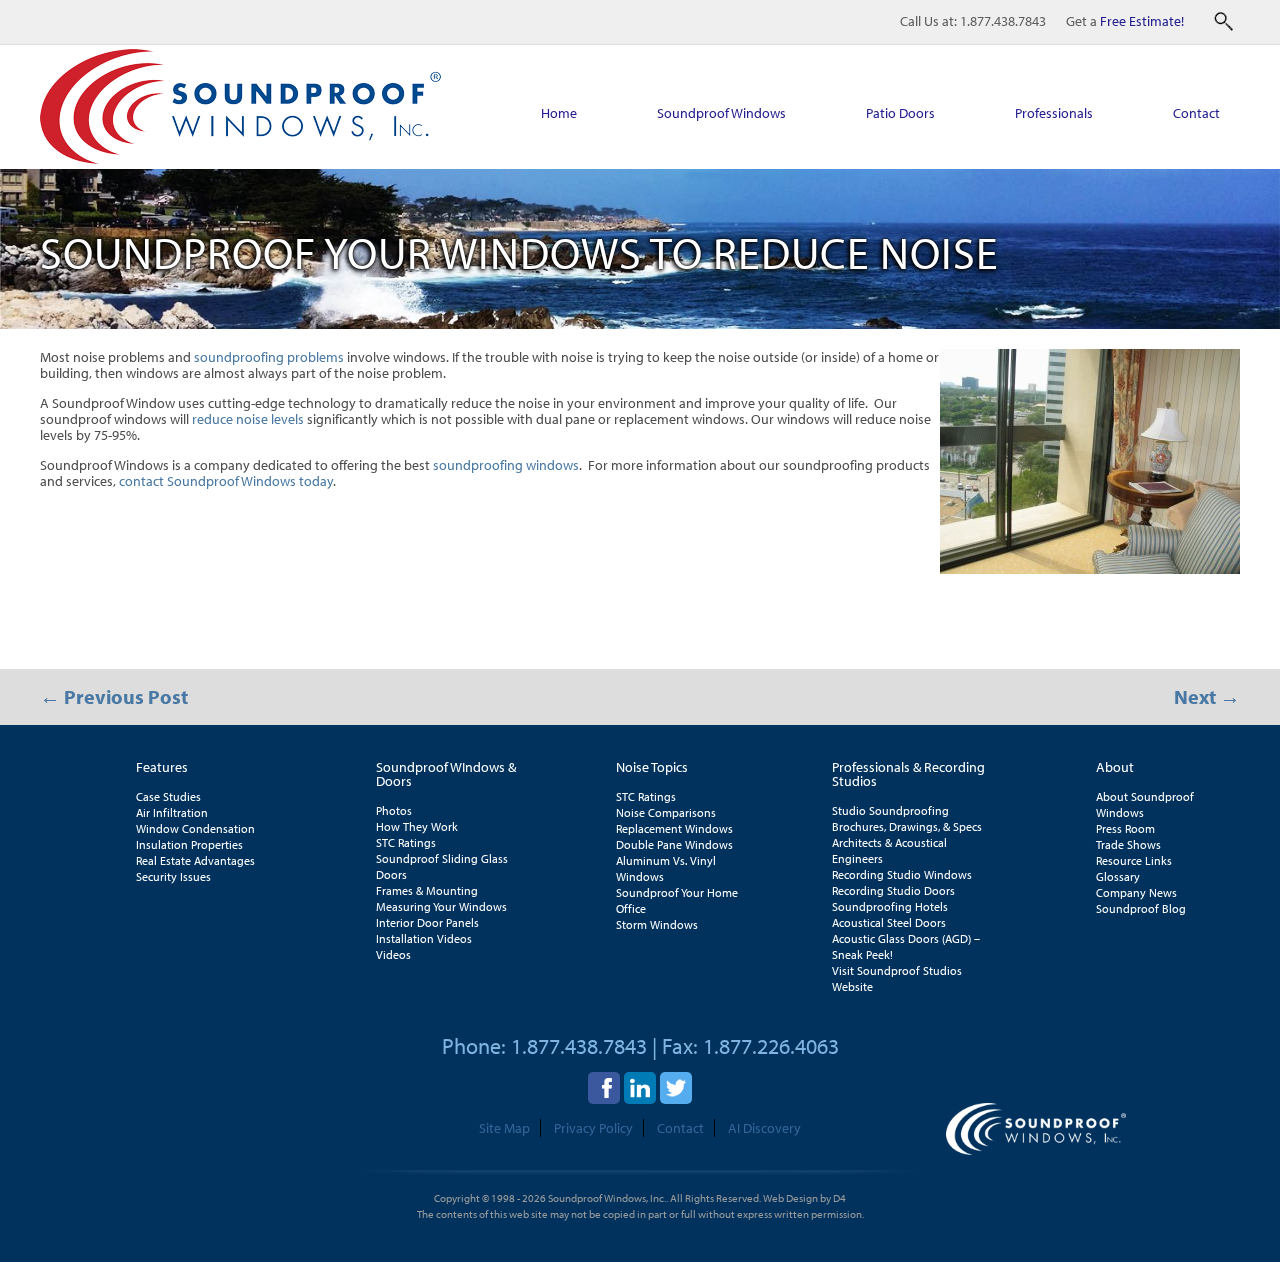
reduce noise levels (248, 419)
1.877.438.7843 (1003, 21)
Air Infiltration (172, 812)
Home (559, 113)
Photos (394, 810)
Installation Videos (424, 938)
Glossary (1118, 876)
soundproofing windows (506, 465)
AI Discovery (764, 1128)
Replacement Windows (674, 828)
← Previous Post (114, 696)
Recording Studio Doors (893, 890)
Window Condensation (195, 828)
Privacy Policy (593, 1128)
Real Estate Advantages (195, 860)
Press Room (1125, 828)
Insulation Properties (189, 844)
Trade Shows (1128, 844)
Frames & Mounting (427, 890)
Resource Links (1134, 860)
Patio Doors (900, 113)
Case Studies (168, 796)
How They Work (417, 826)
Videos (393, 954)
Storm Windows (657, 924)
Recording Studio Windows (902, 874)
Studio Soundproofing (890, 810)
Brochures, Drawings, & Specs (907, 826)
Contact (1196, 113)
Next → (1207, 696)
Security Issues (173, 876)
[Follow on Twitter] (676, 1088)
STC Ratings (406, 842)
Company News (1136, 892)
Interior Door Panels (427, 922)
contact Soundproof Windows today (226, 481)
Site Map (504, 1128)
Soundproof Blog (1141, 908)
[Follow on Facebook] (604, 1088)
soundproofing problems (269, 357)
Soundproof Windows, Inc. (607, 1198)
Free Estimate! (1142, 21)
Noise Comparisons (666, 812)
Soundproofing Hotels (890, 906)
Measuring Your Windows (441, 906)
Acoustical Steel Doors (889, 922)
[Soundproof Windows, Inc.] (240, 159)
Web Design (790, 1198)
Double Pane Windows (674, 844)
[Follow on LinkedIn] (640, 1088)
